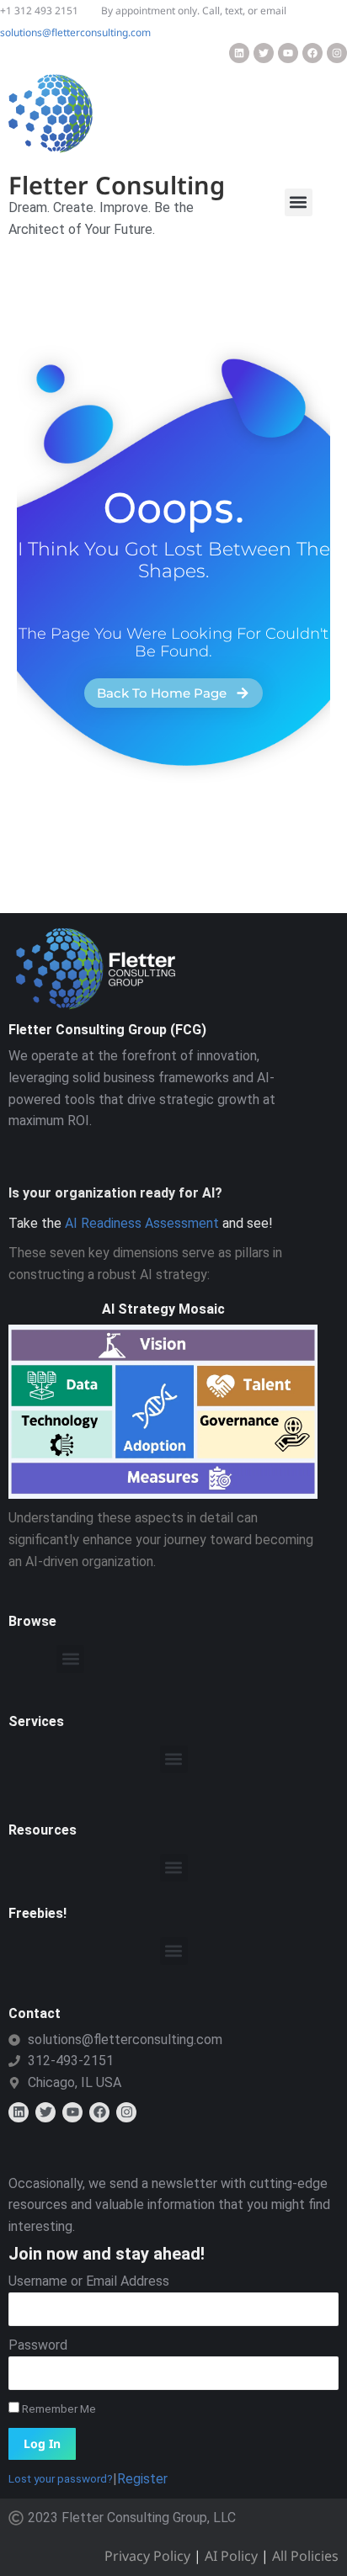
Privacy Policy (147, 2556)
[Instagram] (337, 53)
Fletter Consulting (117, 185)
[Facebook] (312, 53)
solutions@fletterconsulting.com (75, 32)
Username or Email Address (89, 2281)
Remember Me (58, 2409)
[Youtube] (288, 53)
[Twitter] (264, 53)
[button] (299, 202)
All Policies (305, 2556)
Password (38, 2345)
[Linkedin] (239, 53)
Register (142, 2479)
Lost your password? (61, 2478)
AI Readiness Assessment (142, 1223)
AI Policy (231, 2556)
